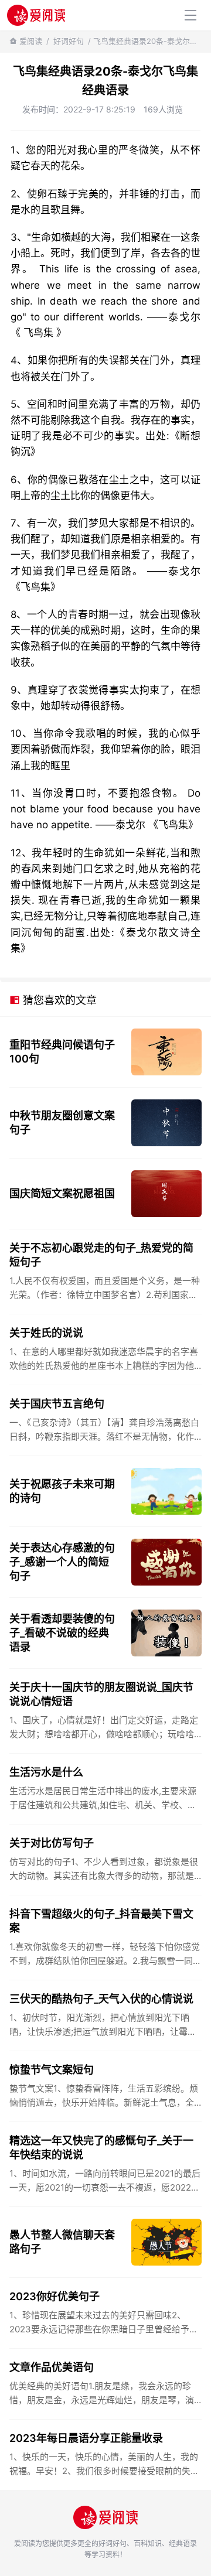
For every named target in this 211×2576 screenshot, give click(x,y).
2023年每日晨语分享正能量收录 (86, 2438)
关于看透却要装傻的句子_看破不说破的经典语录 (62, 1633)
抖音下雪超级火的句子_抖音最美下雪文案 (101, 1921)
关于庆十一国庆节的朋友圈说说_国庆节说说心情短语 (101, 1694)
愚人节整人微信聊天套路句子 (62, 2242)
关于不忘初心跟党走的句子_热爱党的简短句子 (101, 1255)
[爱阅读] (36, 15)
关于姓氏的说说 (46, 1333)
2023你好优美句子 (55, 2296)
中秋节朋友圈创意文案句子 (62, 1123)
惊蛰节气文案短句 (52, 2070)
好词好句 (69, 41)
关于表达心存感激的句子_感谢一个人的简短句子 (62, 1562)
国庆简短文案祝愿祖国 (62, 1193)
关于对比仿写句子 (52, 1843)
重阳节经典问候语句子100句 (62, 1052)
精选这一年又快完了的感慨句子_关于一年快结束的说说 (101, 2148)
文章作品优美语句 (52, 2367)
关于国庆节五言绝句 (57, 1404)
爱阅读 (31, 41)
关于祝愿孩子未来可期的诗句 (62, 1491)
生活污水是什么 (46, 1772)
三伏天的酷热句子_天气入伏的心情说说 (101, 1999)
